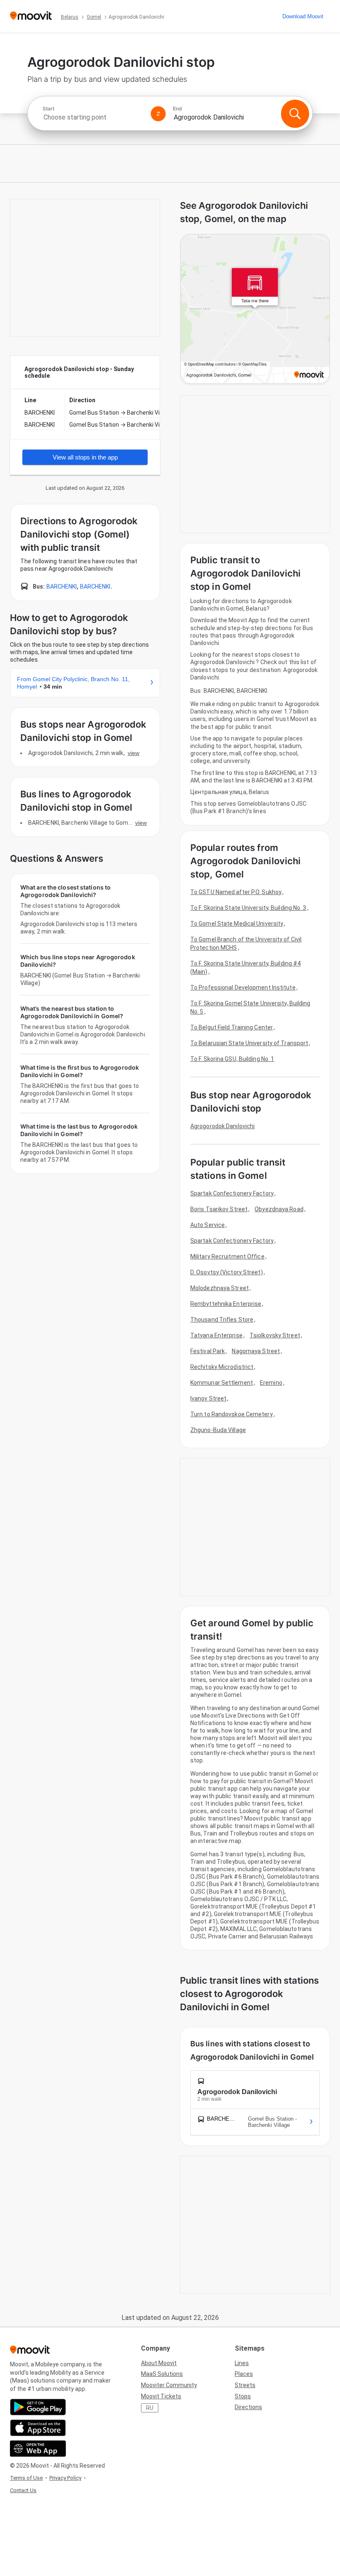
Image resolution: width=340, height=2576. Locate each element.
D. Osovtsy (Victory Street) (227, 1272)
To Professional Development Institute (243, 987)
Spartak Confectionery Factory (232, 1193)
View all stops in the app (85, 457)
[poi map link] (255, 309)
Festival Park (208, 1351)
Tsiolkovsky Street (275, 1335)
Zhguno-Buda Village (218, 1430)
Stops (243, 2396)
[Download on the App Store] (38, 2428)
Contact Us (23, 2490)
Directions (248, 2407)
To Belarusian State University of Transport (249, 1043)
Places (244, 2374)
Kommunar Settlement (222, 1383)
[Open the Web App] (38, 2449)
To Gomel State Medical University (237, 924)
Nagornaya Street (256, 1351)
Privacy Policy (65, 2478)
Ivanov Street (208, 1398)
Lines (242, 2363)
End (177, 109)
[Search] (295, 114)
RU (150, 2408)
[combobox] (93, 117)
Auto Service (208, 1225)
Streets (245, 2385)
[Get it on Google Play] (38, 2407)
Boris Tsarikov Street (219, 1209)
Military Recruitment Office (227, 1256)
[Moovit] (31, 16)
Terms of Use (26, 2478)
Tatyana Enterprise (216, 1335)
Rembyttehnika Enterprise (226, 1304)
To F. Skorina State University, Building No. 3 (248, 908)
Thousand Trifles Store (222, 1320)
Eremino (271, 1383)
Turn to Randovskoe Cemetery (232, 1414)
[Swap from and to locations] (158, 114)
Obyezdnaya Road (279, 1209)
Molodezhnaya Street (220, 1288)
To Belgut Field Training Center (232, 1027)
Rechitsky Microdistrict (222, 1367)
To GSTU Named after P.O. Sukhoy (236, 892)
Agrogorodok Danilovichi (222, 1126)
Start (49, 109)
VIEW (134, 753)
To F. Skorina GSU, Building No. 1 (232, 1059)
